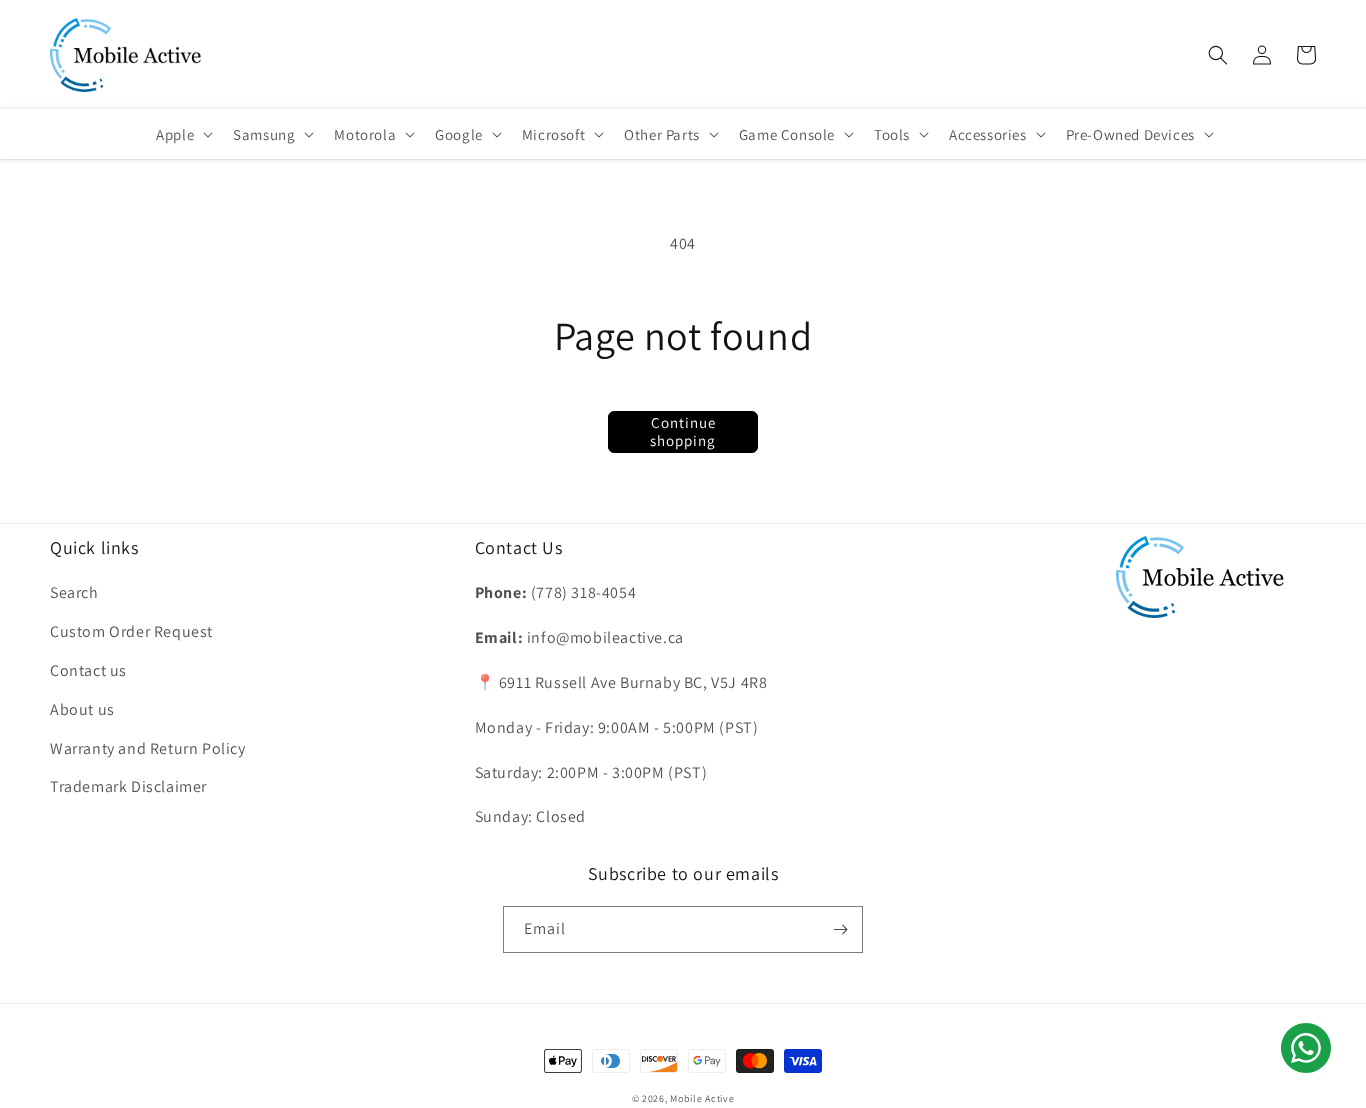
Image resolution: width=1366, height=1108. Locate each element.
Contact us (88, 670)
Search (74, 592)
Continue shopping (683, 431)
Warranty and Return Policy (148, 748)
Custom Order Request (131, 631)
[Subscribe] (840, 929)
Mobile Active (702, 1098)
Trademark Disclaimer (128, 786)
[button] (1218, 55)
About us (82, 709)
